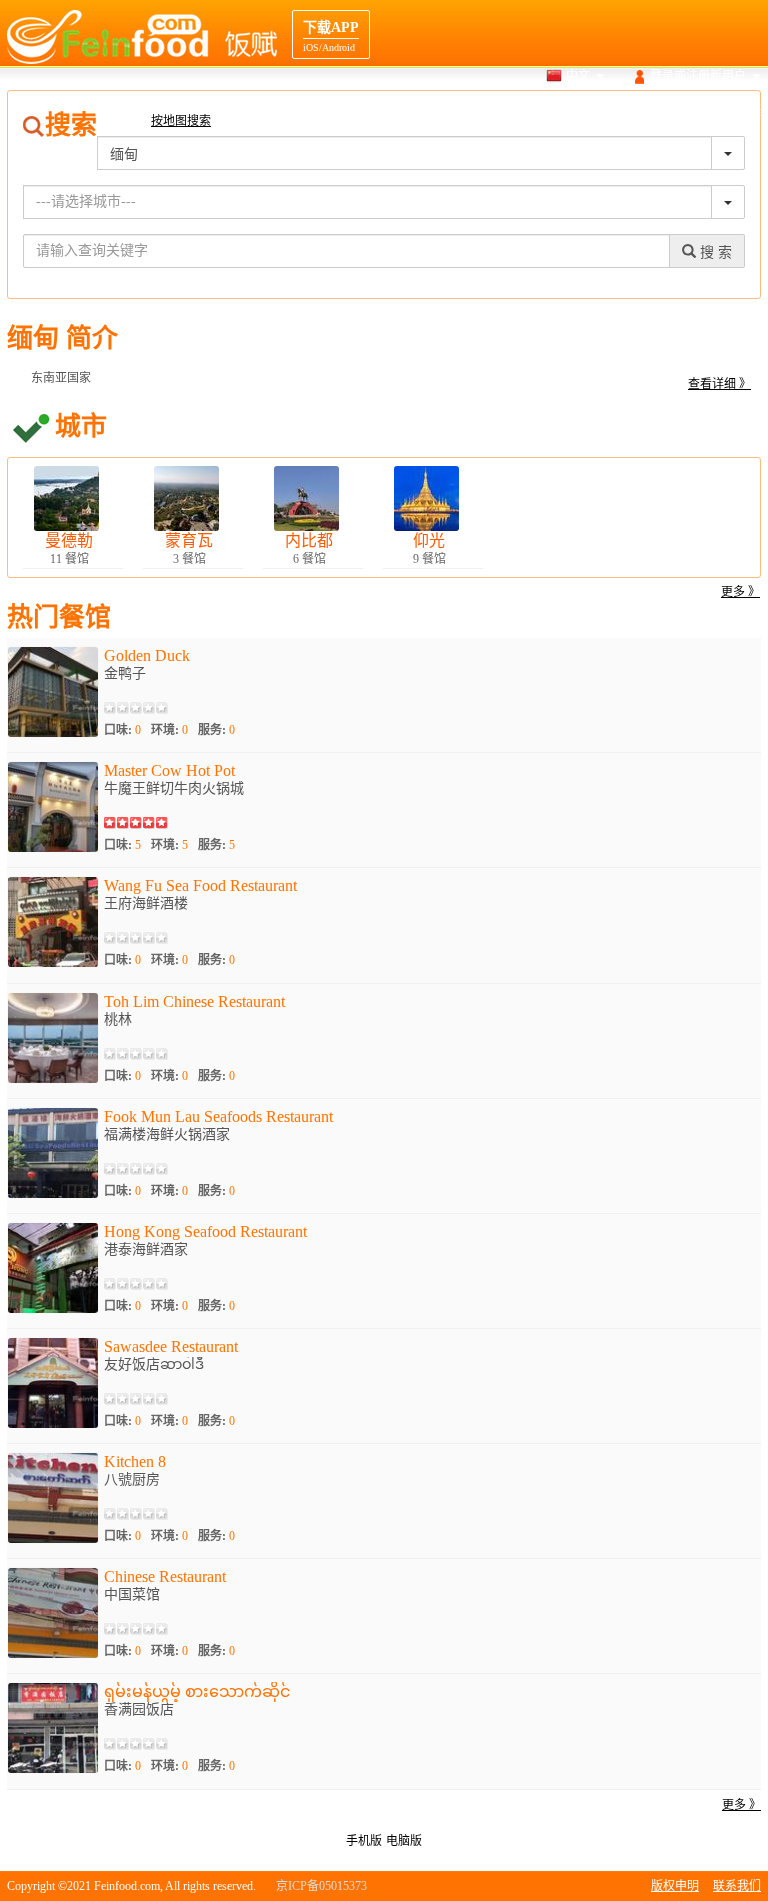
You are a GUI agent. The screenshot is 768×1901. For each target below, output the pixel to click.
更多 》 (740, 592)
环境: (169, 730)
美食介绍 (583, 114)
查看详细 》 (719, 384)
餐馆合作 (737, 114)
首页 (382, 114)
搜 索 (714, 252)
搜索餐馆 (441, 114)
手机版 (364, 1841)
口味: (122, 730)
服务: (216, 730)
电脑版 (404, 1841)
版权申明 (675, 1886)
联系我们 (737, 1886)
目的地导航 (660, 114)
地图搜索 (512, 114)
